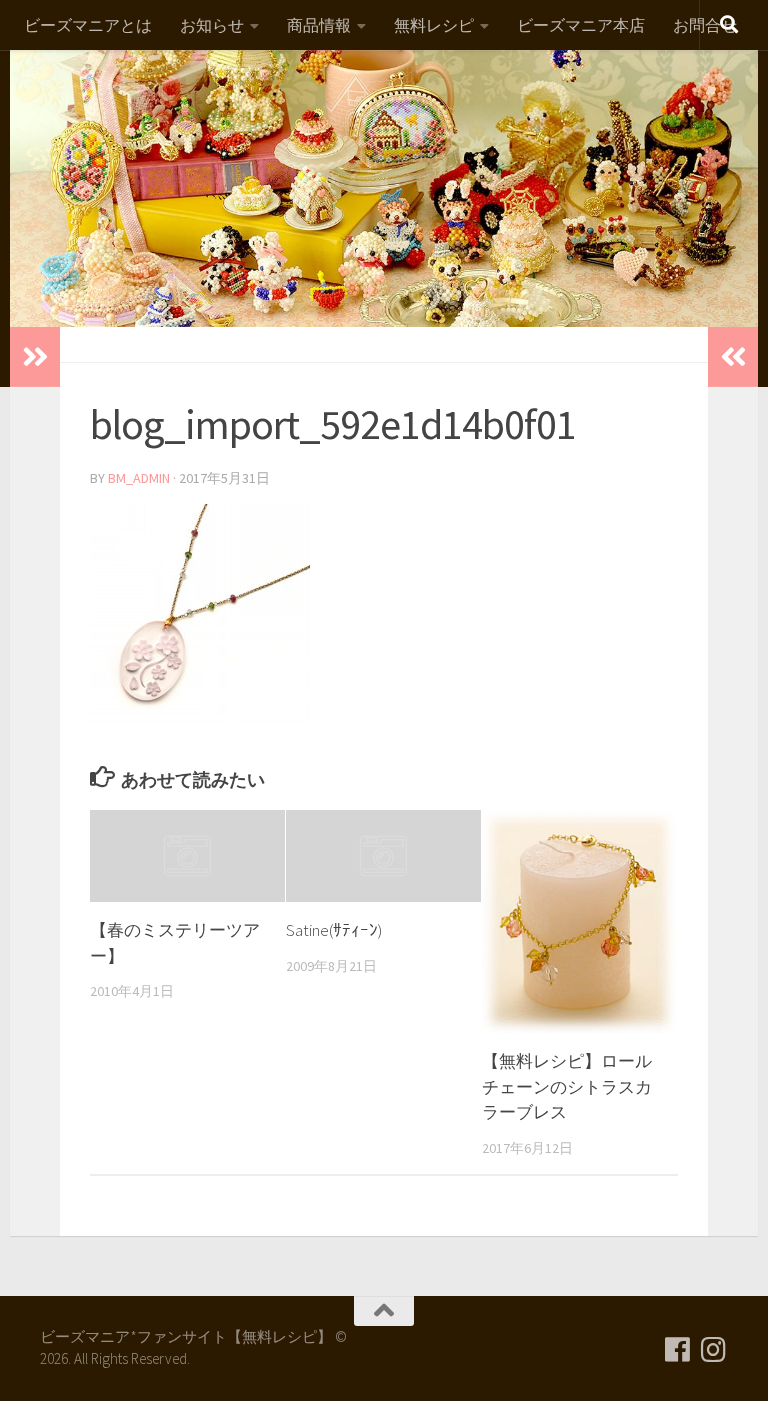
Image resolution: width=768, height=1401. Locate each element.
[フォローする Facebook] (678, 1350)
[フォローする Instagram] (714, 1350)
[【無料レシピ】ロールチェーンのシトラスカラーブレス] (579, 921)
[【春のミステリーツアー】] (187, 856)
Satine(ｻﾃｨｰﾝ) (334, 930)
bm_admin (139, 478)
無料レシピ (434, 25)
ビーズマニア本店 (581, 25)
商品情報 (319, 25)
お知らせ (212, 25)
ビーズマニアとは (88, 25)
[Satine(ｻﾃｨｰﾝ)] (383, 856)
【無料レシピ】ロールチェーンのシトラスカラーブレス (567, 1086)
